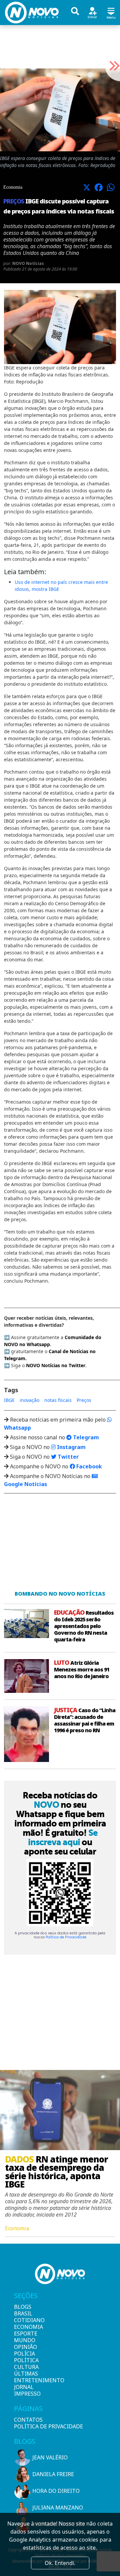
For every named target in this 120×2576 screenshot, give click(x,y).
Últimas (25, 2374)
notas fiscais (58, 1400)
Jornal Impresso (25, 2390)
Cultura (25, 2367)
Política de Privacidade (66, 1937)
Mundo (25, 2340)
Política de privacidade (48, 2426)
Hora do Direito (56, 2491)
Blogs (23, 2307)
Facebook (88, 1466)
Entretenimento (25, 2380)
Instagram (71, 1447)
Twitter (67, 1457)
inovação (29, 1400)
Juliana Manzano (58, 2508)
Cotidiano (25, 2320)
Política (25, 2360)
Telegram (85, 1437)
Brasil (23, 2313)
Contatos (28, 2420)
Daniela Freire (53, 2474)
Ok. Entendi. (60, 2563)
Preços (84, 1400)
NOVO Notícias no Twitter (56, 1365)
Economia (25, 2327)
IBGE (9, 1400)
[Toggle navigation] (111, 12)
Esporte (25, 2333)
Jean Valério (50, 2457)
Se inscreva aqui (63, 1837)
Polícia (24, 2354)
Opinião (25, 2347)
